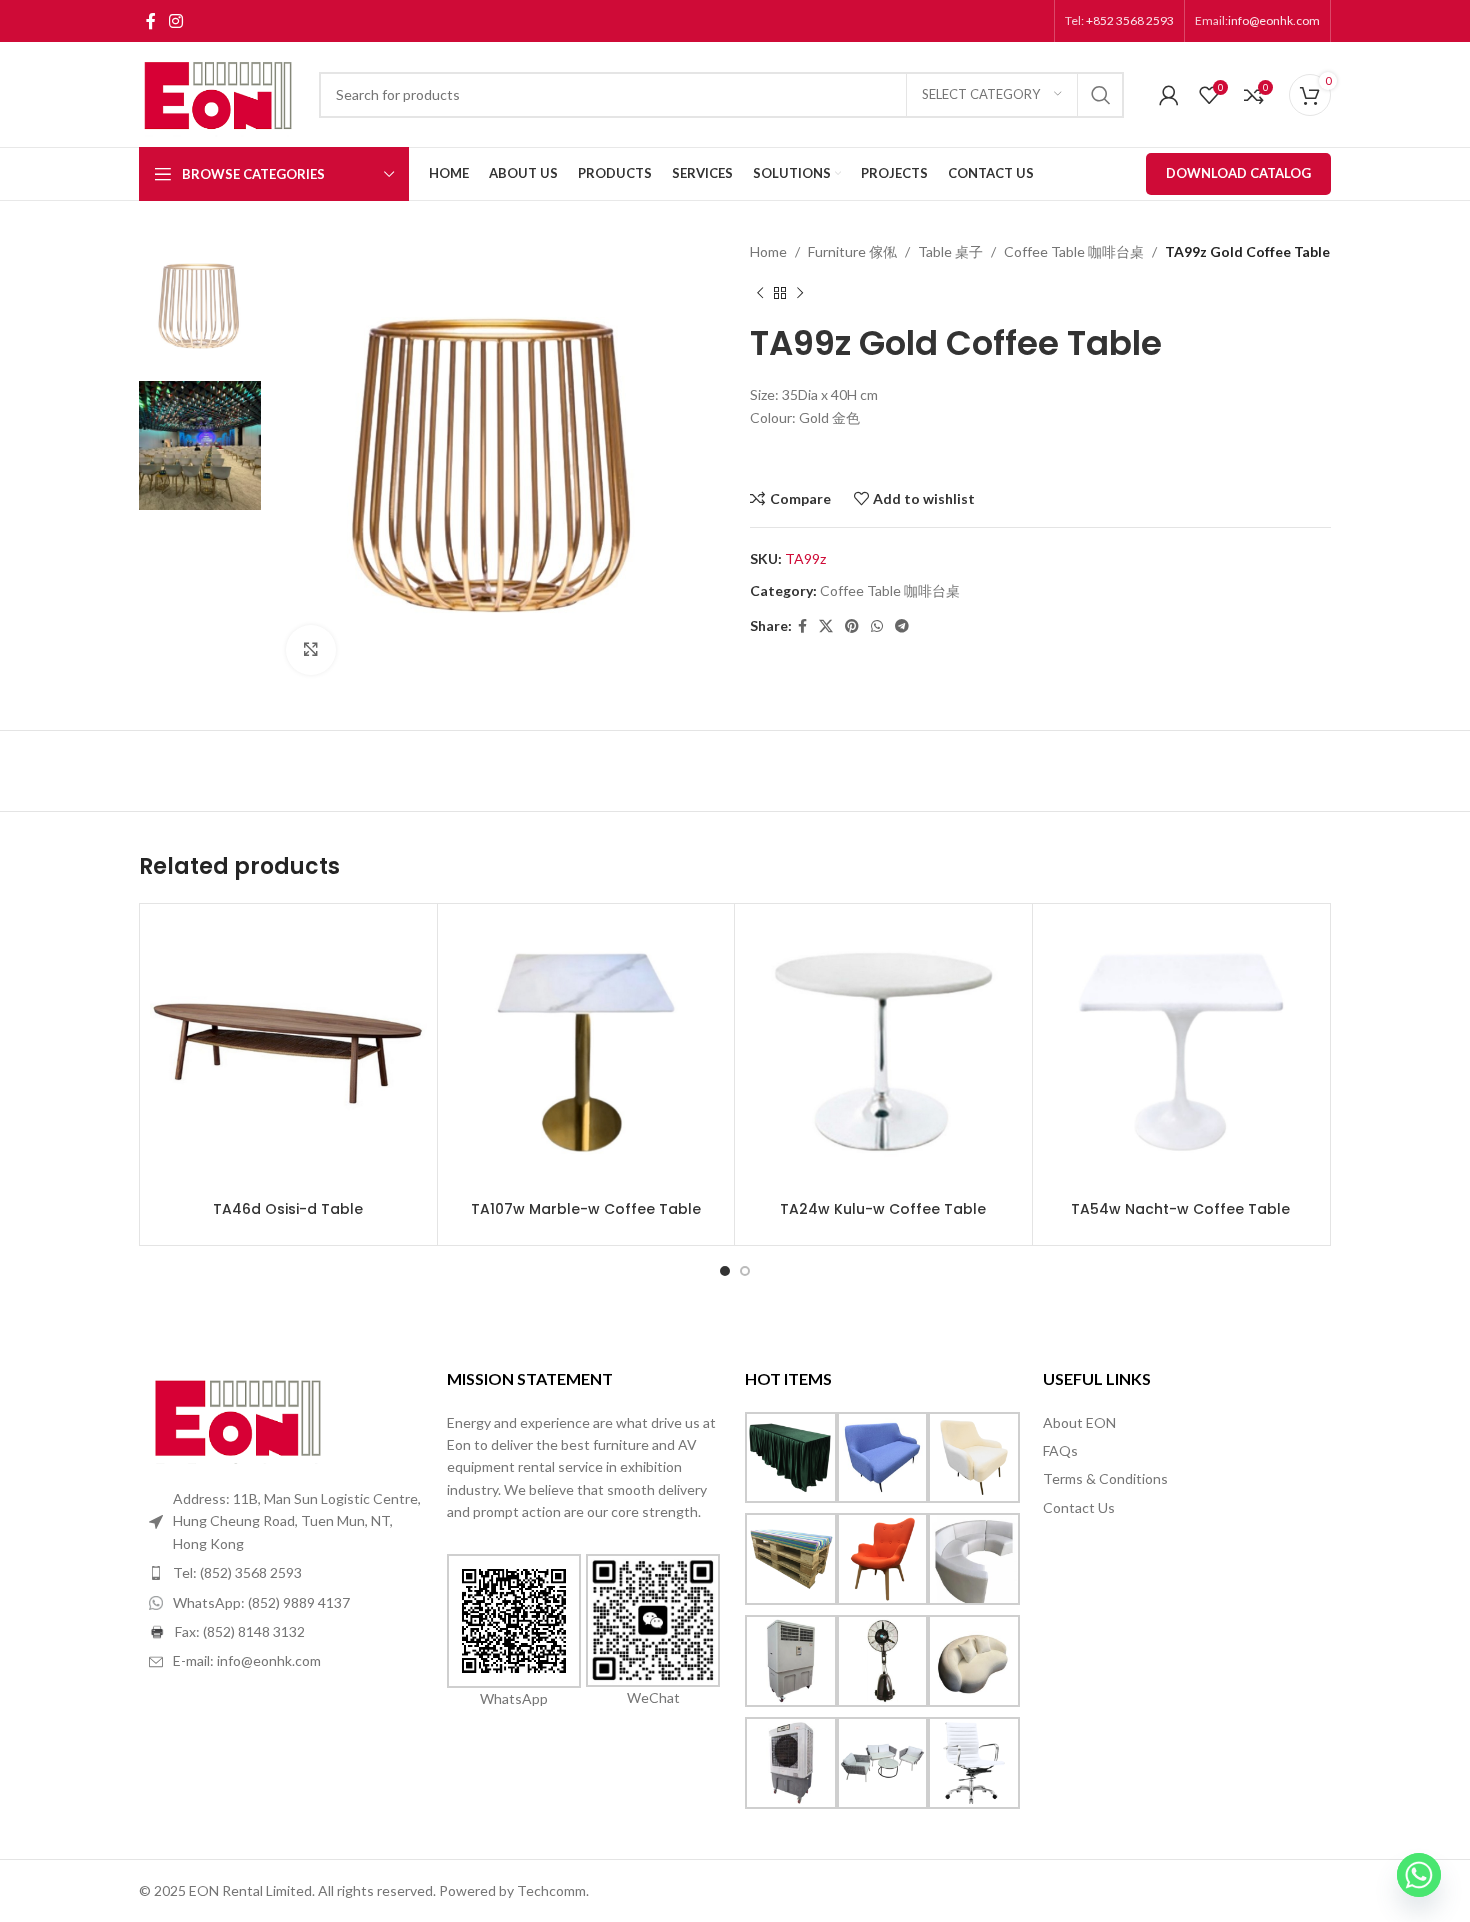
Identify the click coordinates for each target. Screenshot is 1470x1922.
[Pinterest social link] (852, 626)
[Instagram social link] (175, 21)
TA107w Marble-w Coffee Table (586, 1209)
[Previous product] (760, 293)
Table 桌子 (950, 251)
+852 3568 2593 (1129, 20)
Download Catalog (1238, 173)
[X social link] (826, 626)
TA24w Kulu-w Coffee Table (883, 1209)
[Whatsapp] (1419, 1875)
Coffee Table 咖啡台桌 (1074, 251)
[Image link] (239, 1415)
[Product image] (288, 1052)
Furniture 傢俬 (852, 251)
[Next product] (800, 293)
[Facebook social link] (150, 21)
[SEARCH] (1101, 95)
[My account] (1169, 95)
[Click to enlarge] (311, 650)
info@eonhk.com (1274, 20)
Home (768, 251)
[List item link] (288, 1573)
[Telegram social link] (902, 626)
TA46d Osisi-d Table (288, 1209)
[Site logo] (219, 92)
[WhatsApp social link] (877, 626)
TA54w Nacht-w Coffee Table (1180, 1209)
